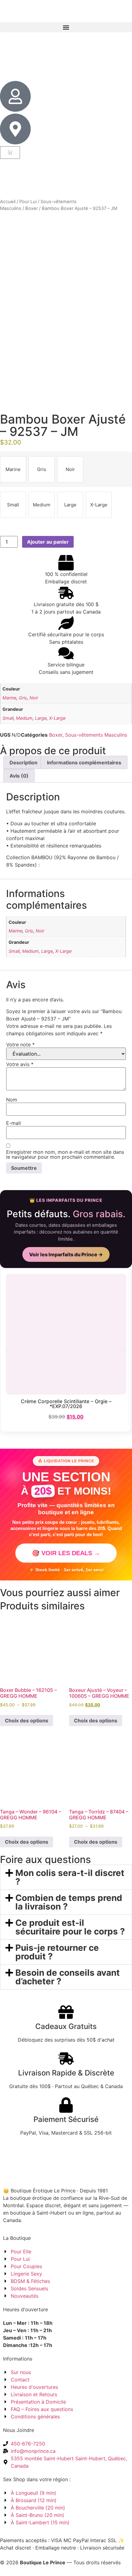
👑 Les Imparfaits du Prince (66, 1200)
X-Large (57, 718)
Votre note (20, 1044)
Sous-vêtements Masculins (96, 735)
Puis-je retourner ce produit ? (57, 1952)
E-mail (14, 1123)
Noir (34, 698)
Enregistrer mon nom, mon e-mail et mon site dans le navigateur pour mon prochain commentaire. (65, 1154)
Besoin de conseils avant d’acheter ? (68, 1977)
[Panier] (10, 153)
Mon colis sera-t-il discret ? (70, 1877)
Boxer (31, 208)
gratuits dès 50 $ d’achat (66, 11)
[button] (66, 27)
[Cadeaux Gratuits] (66, 2012)
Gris (23, 698)
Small (8, 718)
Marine (9, 698)
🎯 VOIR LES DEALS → (66, 1553)
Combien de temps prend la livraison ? (69, 1902)
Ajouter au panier (48, 542)
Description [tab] (23, 763)
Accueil (8, 202)
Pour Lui (28, 202)
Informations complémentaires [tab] (84, 763)
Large (41, 718)
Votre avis (20, 1064)
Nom (12, 1100)
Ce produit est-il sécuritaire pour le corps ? (70, 1927)
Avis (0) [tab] (19, 776)
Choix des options (27, 1721)
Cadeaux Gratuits (66, 2026)
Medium (24, 718)
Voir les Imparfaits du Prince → (66, 1254)
